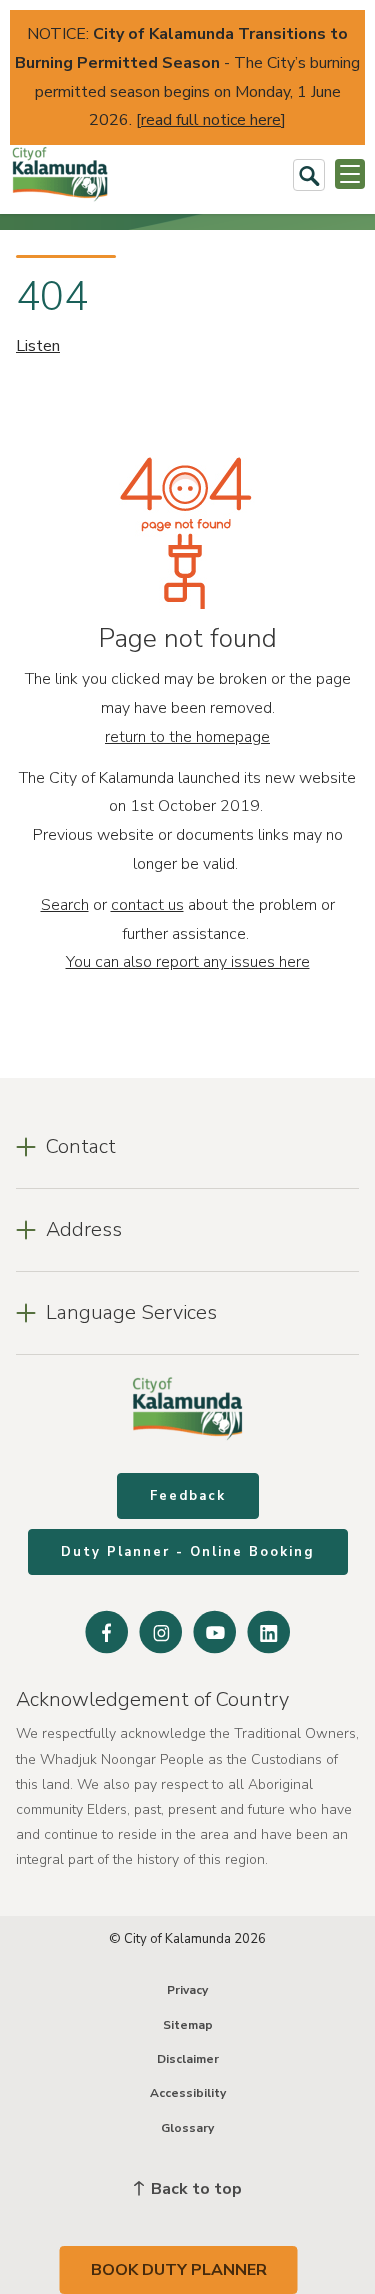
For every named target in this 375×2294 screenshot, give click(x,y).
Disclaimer (188, 2059)
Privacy (187, 1990)
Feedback (188, 1496)
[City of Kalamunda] (60, 174)
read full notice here (211, 120)
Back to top (194, 2189)
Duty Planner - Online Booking (188, 1552)
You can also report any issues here (188, 962)
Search (65, 905)
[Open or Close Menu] (350, 174)
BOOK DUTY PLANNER (179, 2270)
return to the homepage (187, 737)
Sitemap (188, 2025)
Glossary (187, 2128)
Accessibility (188, 2093)
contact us (147, 905)
